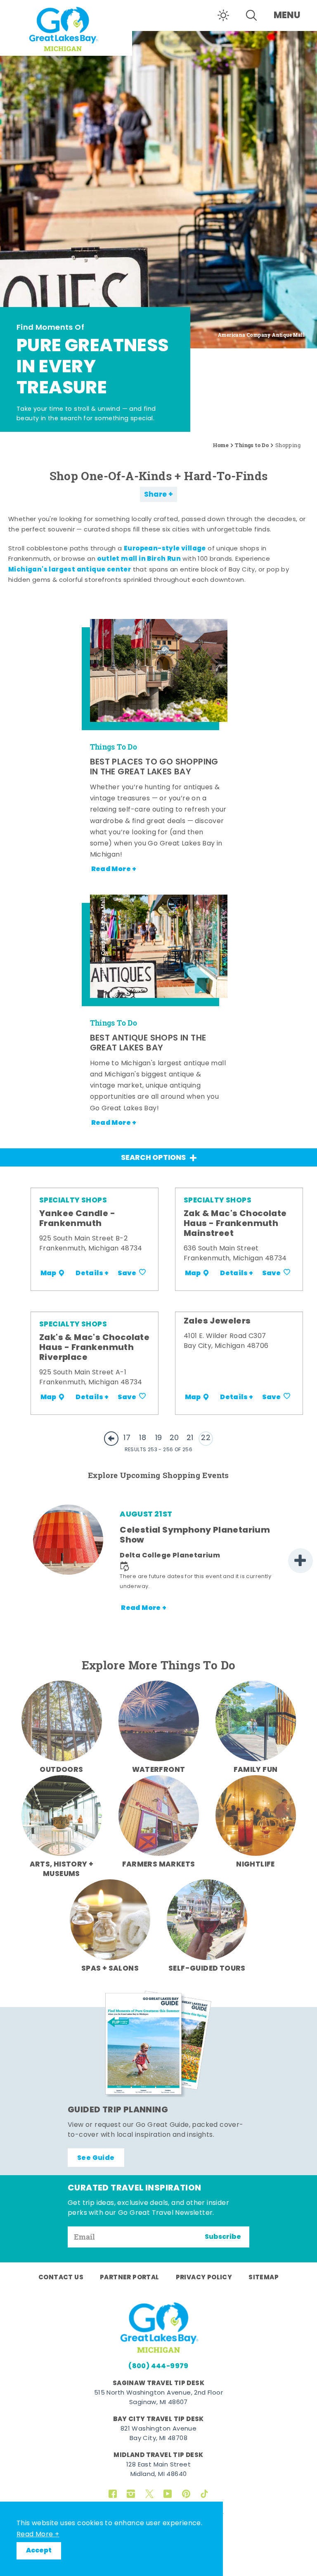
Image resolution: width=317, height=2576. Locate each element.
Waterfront (159, 1770)
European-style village (165, 549)
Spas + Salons (110, 1969)
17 (127, 1438)
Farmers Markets (159, 1865)
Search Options (153, 1158)
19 (159, 1438)
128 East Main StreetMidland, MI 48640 (158, 2470)
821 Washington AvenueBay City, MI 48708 (158, 2434)
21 (190, 1438)
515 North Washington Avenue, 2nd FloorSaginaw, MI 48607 (158, 2398)
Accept (39, 2551)
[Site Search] (251, 15)
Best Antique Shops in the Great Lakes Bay (148, 1043)
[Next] (300, 1561)
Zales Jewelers (217, 1321)
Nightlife (255, 1865)
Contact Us (61, 2278)
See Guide (96, 2158)
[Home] (66, 28)
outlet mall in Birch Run (139, 559)
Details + (92, 1274)
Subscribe (223, 2237)
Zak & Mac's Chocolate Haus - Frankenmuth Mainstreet (235, 1224)
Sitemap (264, 2278)
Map (48, 1274)
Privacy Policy (204, 2278)
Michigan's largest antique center (70, 570)
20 (174, 1438)
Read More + (38, 2535)
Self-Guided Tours (207, 1969)
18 (143, 1438)
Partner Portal (130, 2278)
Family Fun (256, 1770)
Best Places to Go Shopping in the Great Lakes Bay (154, 767)
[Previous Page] (111, 1439)
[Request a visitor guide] (158, 2044)
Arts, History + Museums (62, 1870)
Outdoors (61, 1770)
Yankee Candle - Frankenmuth (77, 1219)
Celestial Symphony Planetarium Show (195, 1536)
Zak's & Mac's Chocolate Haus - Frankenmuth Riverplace (94, 1348)
